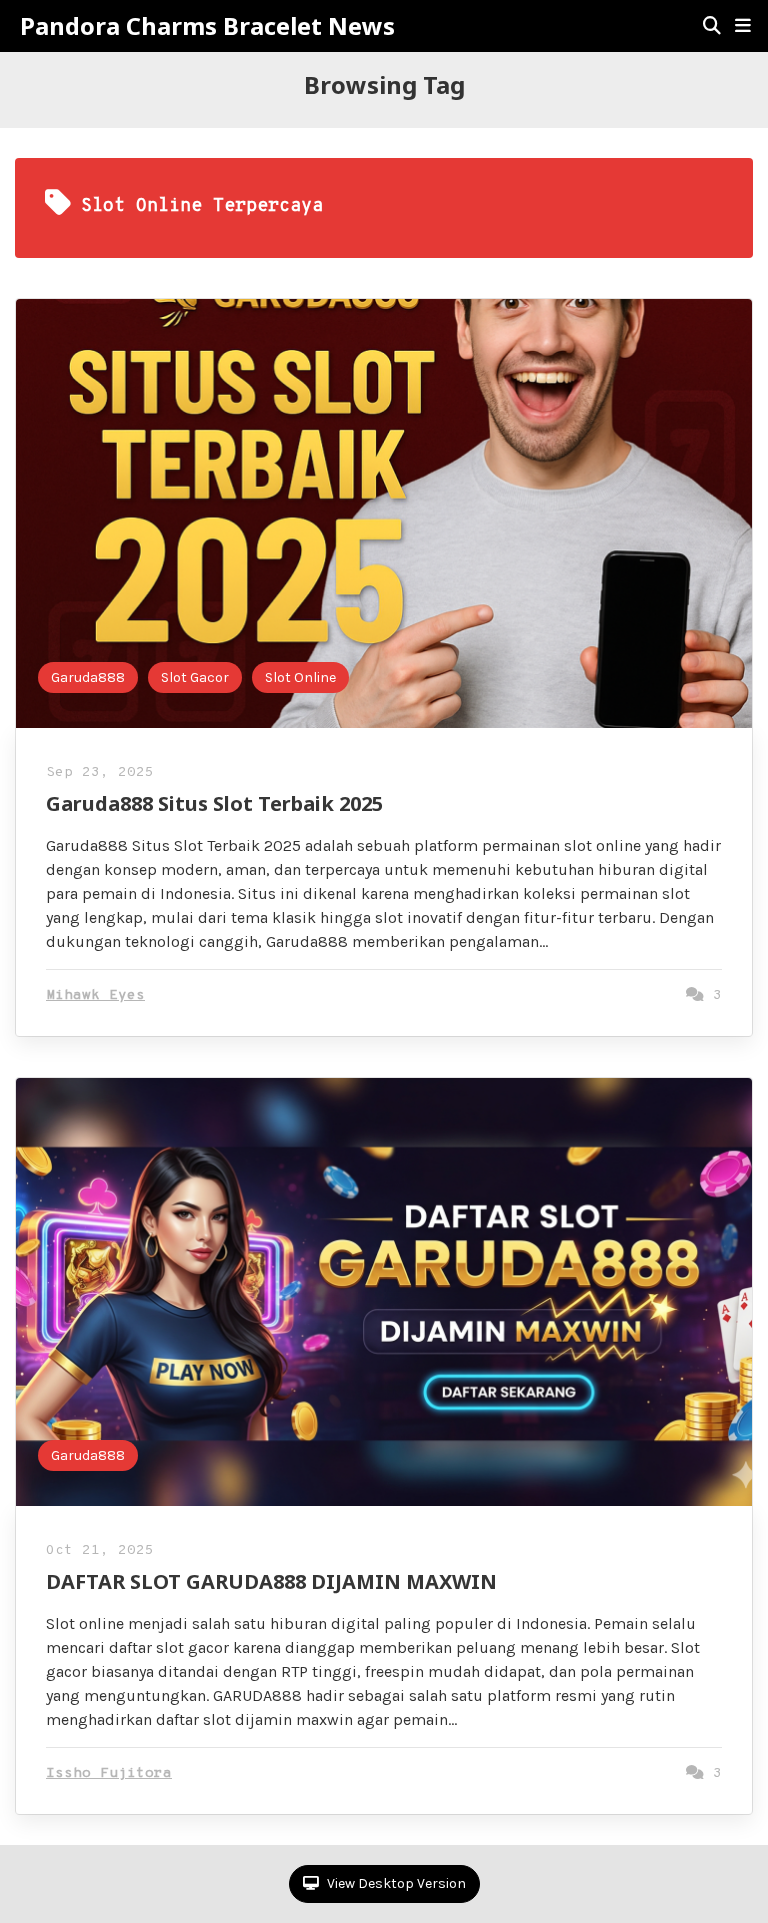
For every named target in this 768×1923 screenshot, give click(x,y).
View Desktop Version (395, 1883)
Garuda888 (88, 677)
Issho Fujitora (109, 1773)
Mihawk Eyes (95, 995)
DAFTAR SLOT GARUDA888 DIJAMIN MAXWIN (271, 1581)
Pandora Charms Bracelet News (207, 26)
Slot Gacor (195, 677)
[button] (743, 26)
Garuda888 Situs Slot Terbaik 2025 (214, 803)
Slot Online (300, 677)
